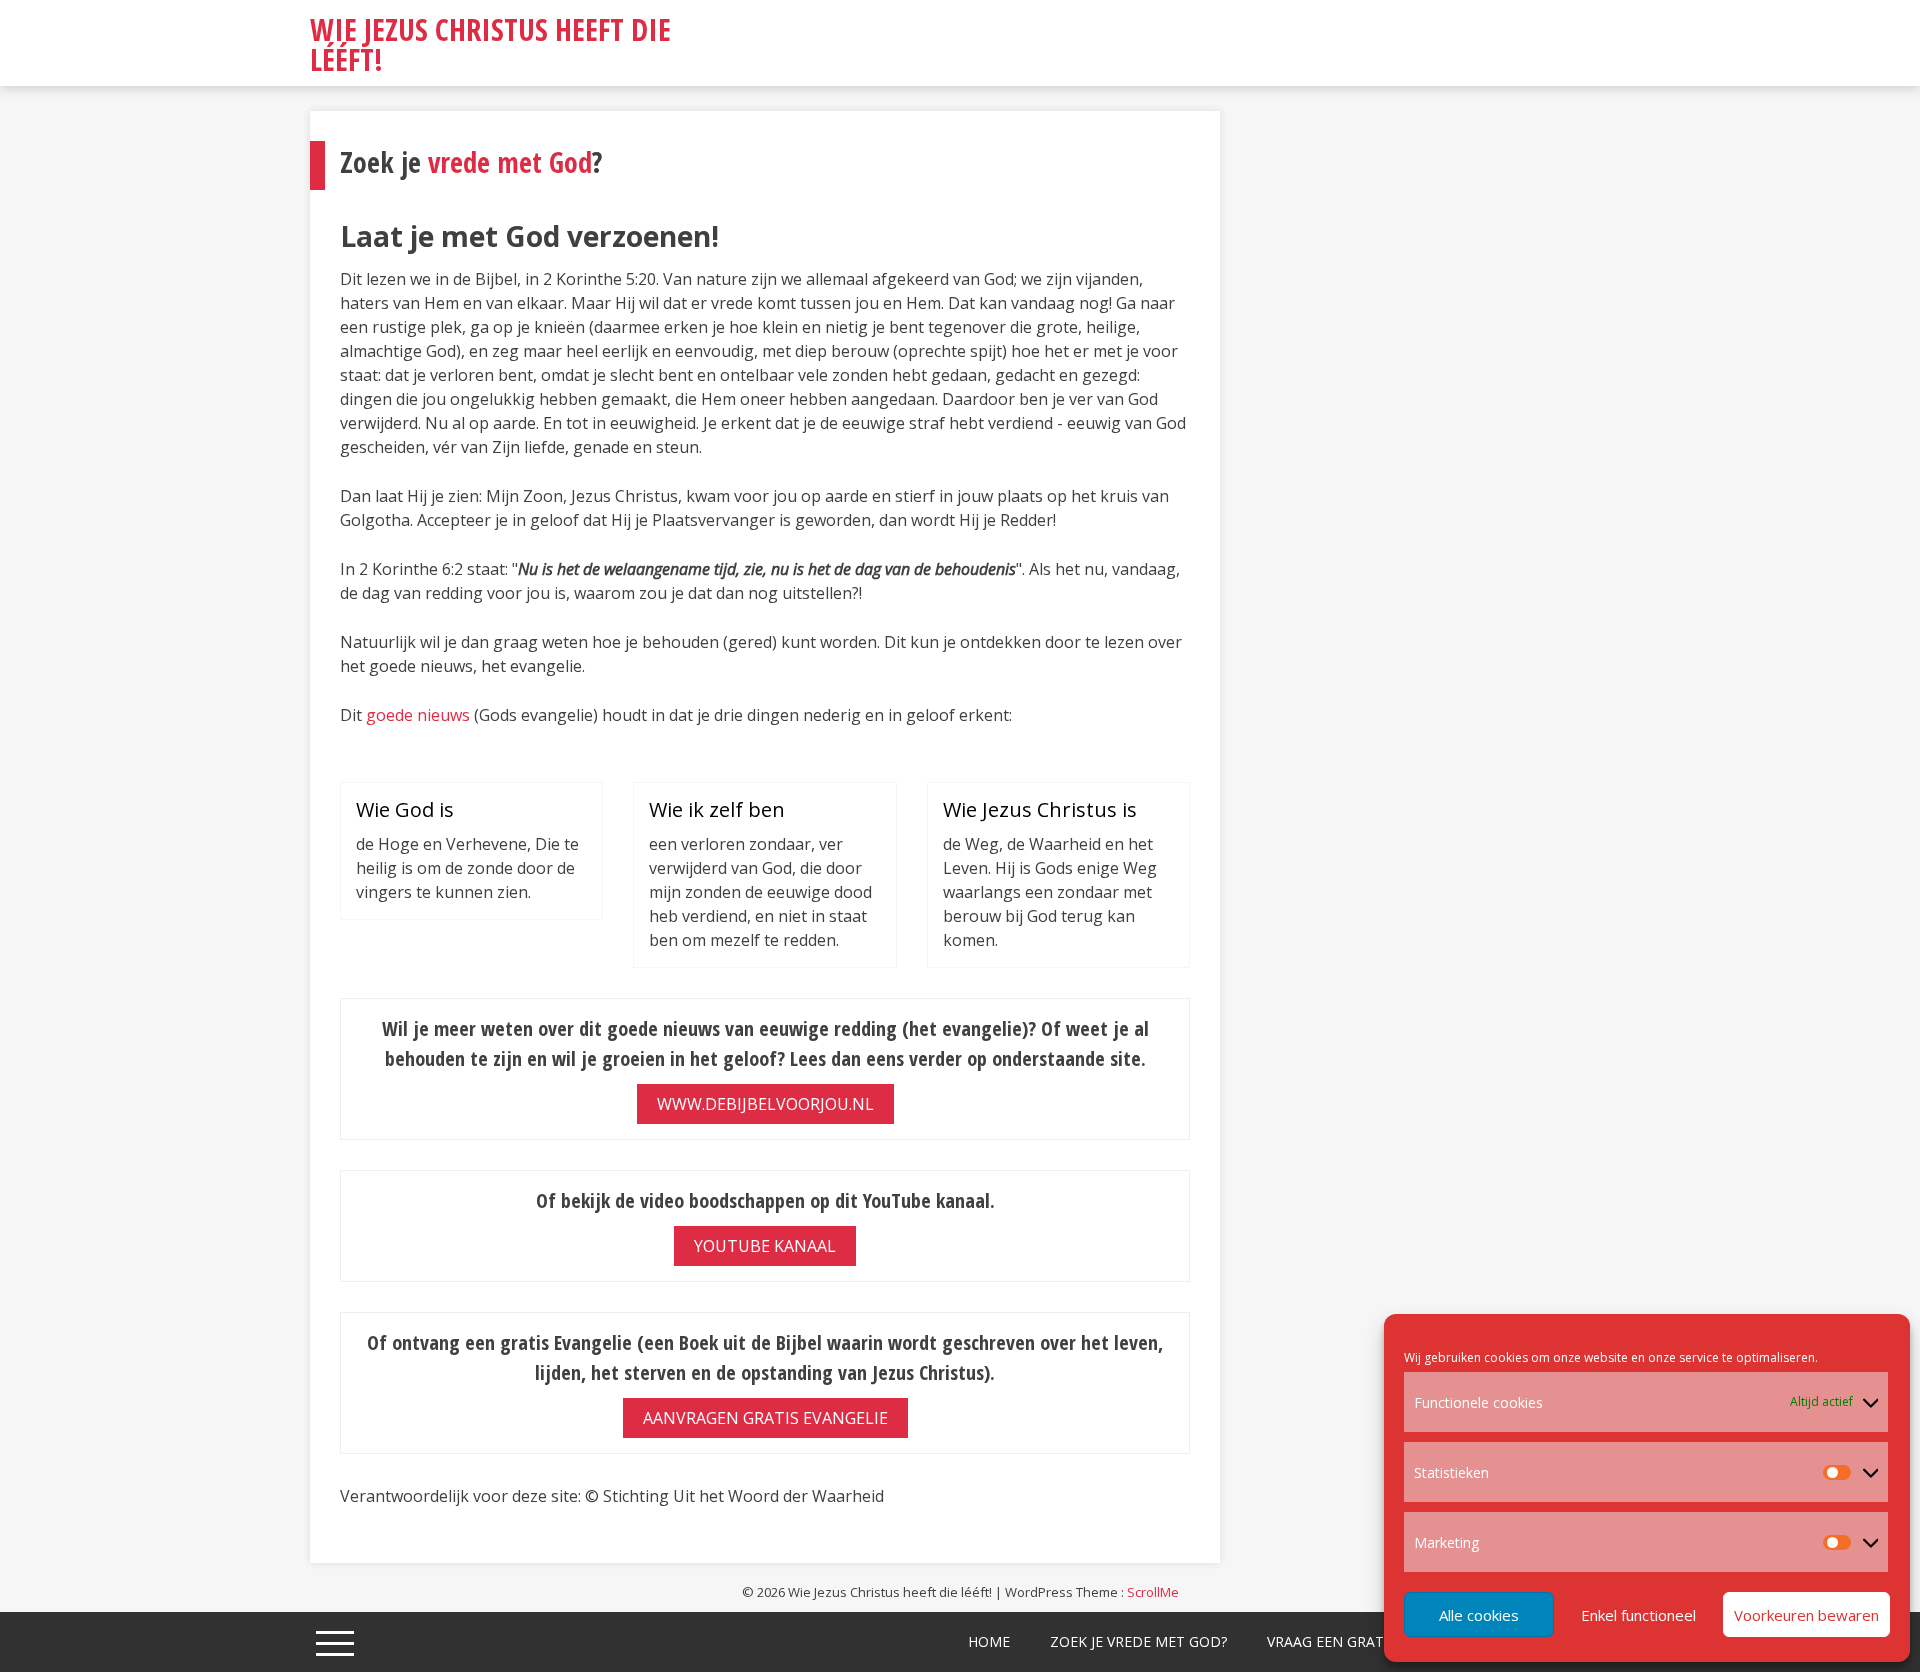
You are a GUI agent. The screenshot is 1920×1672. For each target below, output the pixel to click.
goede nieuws (418, 715)
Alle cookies (1479, 1615)
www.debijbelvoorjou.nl (765, 1104)
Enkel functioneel (1638, 1615)
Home (989, 1641)
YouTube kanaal (765, 1246)
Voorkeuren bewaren (1806, 1615)
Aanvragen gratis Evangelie (765, 1418)
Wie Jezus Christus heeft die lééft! (490, 44)
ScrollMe (1153, 1592)
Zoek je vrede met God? (1138, 1641)
